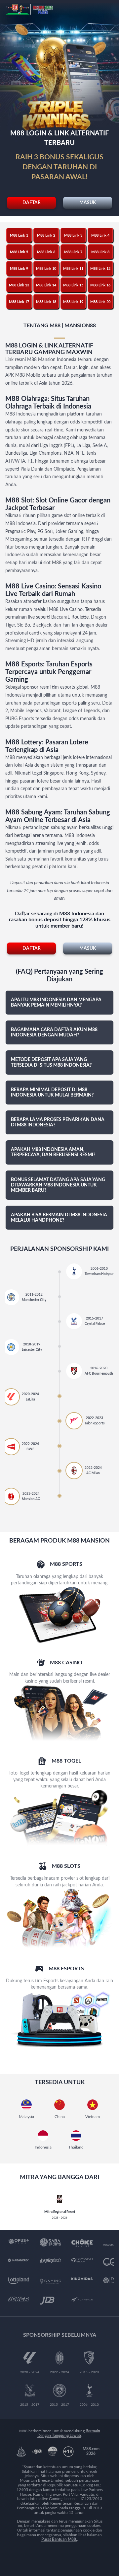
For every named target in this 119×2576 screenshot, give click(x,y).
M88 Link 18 (46, 302)
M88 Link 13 (19, 285)
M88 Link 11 (73, 269)
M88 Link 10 (46, 269)
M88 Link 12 (100, 269)
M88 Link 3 (73, 235)
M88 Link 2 (46, 235)
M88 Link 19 (73, 302)
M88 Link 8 (100, 252)
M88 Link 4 (100, 235)
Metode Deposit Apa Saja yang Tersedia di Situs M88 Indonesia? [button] (51, 1062)
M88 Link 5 (19, 252)
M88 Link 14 (46, 285)
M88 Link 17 (19, 302)
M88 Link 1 (19, 235)
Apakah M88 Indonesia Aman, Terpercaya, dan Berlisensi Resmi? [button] (53, 1152)
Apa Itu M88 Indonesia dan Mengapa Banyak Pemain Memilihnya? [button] (56, 1003)
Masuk (88, 203)
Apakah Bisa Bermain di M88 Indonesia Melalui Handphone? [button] (59, 1218)
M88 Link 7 (73, 252)
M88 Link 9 (19, 269)
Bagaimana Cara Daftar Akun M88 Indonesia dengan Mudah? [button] (54, 1032)
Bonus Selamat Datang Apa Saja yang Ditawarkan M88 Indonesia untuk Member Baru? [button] (58, 1185)
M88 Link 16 (100, 285)
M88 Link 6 (46, 252)
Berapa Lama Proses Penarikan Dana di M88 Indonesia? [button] (58, 1122)
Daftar (32, 203)
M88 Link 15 (73, 285)
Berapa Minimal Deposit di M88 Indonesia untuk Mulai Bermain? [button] (52, 1093)
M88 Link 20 (100, 302)
